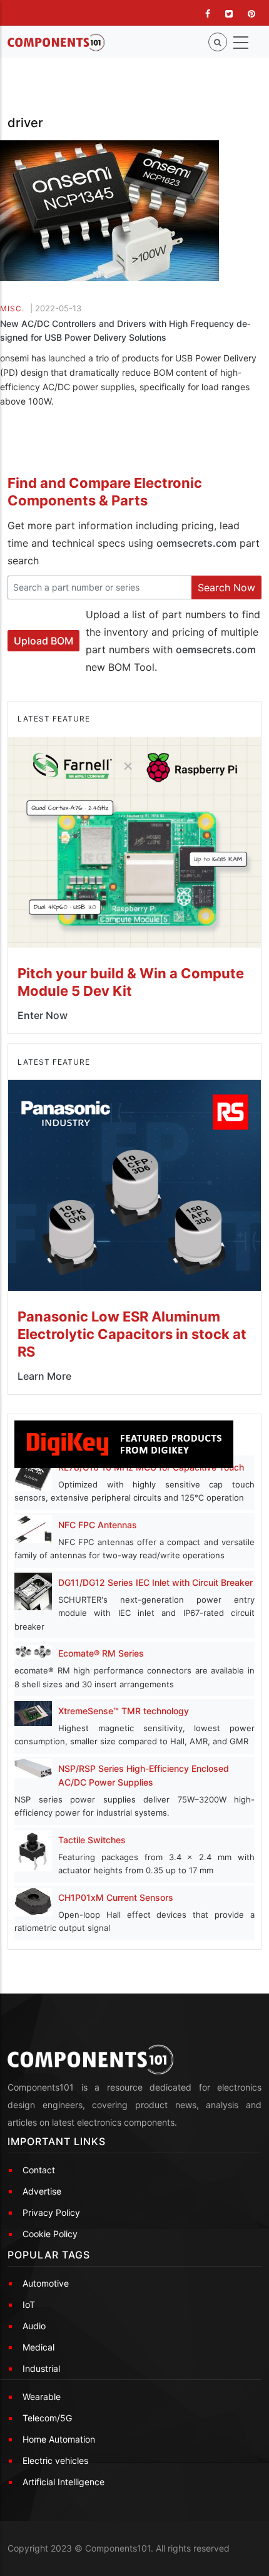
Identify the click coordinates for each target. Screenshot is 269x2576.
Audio (34, 2326)
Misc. (12, 308)
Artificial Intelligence (63, 2482)
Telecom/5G (47, 2418)
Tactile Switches (92, 1840)
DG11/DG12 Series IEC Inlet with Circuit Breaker (155, 1582)
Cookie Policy (50, 2234)
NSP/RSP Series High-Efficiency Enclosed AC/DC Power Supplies (144, 1775)
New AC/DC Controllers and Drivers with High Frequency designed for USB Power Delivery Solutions (125, 330)
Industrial (41, 2368)
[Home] (56, 43)
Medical (38, 2347)
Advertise (42, 2191)
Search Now (226, 587)
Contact (39, 2170)
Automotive (46, 2283)
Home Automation (59, 2439)
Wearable (42, 2397)
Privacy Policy (51, 2212)
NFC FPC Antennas (98, 1525)
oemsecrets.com (196, 543)
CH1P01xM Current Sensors (116, 1897)
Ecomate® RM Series (101, 1653)
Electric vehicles (55, 2460)
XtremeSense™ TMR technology (124, 1711)
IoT (29, 2304)
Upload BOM (43, 641)
